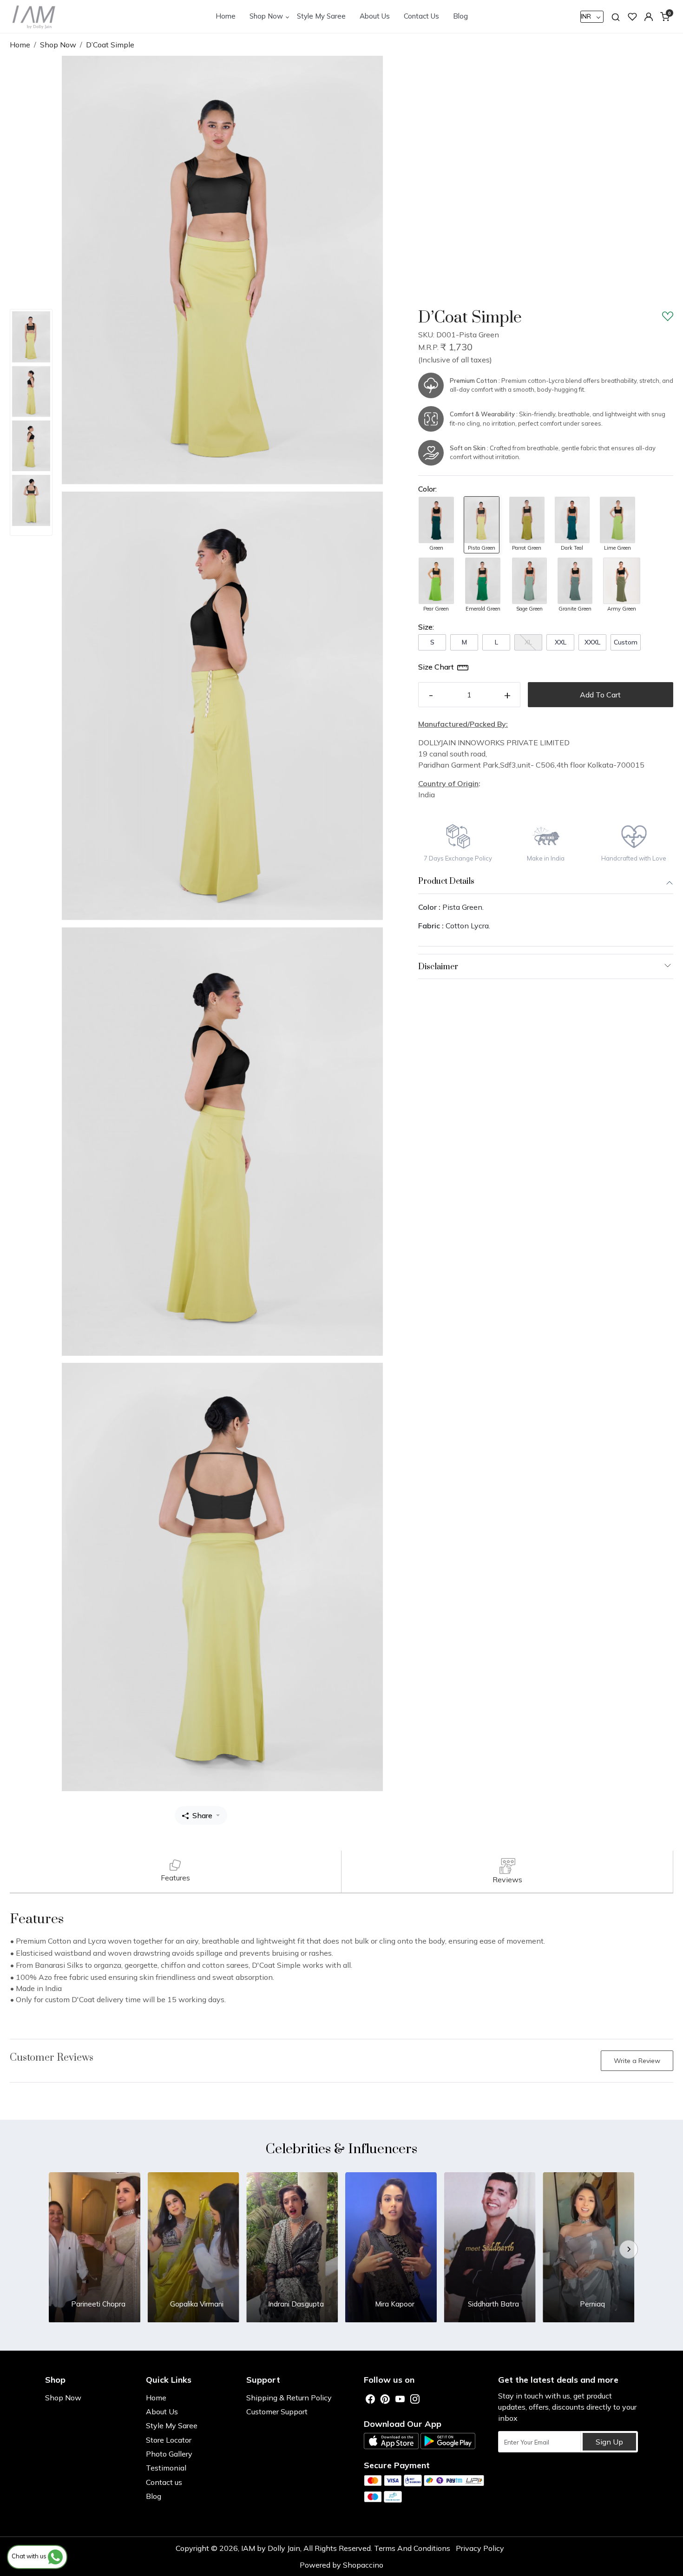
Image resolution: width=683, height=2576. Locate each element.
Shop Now (266, 16)
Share (202, 1815)
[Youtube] (400, 2399)
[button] (649, 17)
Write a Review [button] (637, 2061)
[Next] (629, 2249)
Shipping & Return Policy (289, 2398)
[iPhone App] (391, 2441)
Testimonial (166, 2468)
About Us (375, 16)
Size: (426, 627)
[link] (616, 16)
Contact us (164, 2482)
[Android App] (448, 2441)
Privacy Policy (480, 2548)
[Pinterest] (385, 2399)
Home (226, 16)
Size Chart (436, 667)
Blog (460, 16)
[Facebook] (370, 2399)
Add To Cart (600, 695)
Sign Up (609, 2442)
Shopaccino (363, 2565)
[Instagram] (415, 2399)
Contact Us (421, 16)
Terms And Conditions (412, 2548)
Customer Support (277, 2412)
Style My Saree (321, 16)
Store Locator (169, 2440)
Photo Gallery (169, 2454)
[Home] (34, 16)
